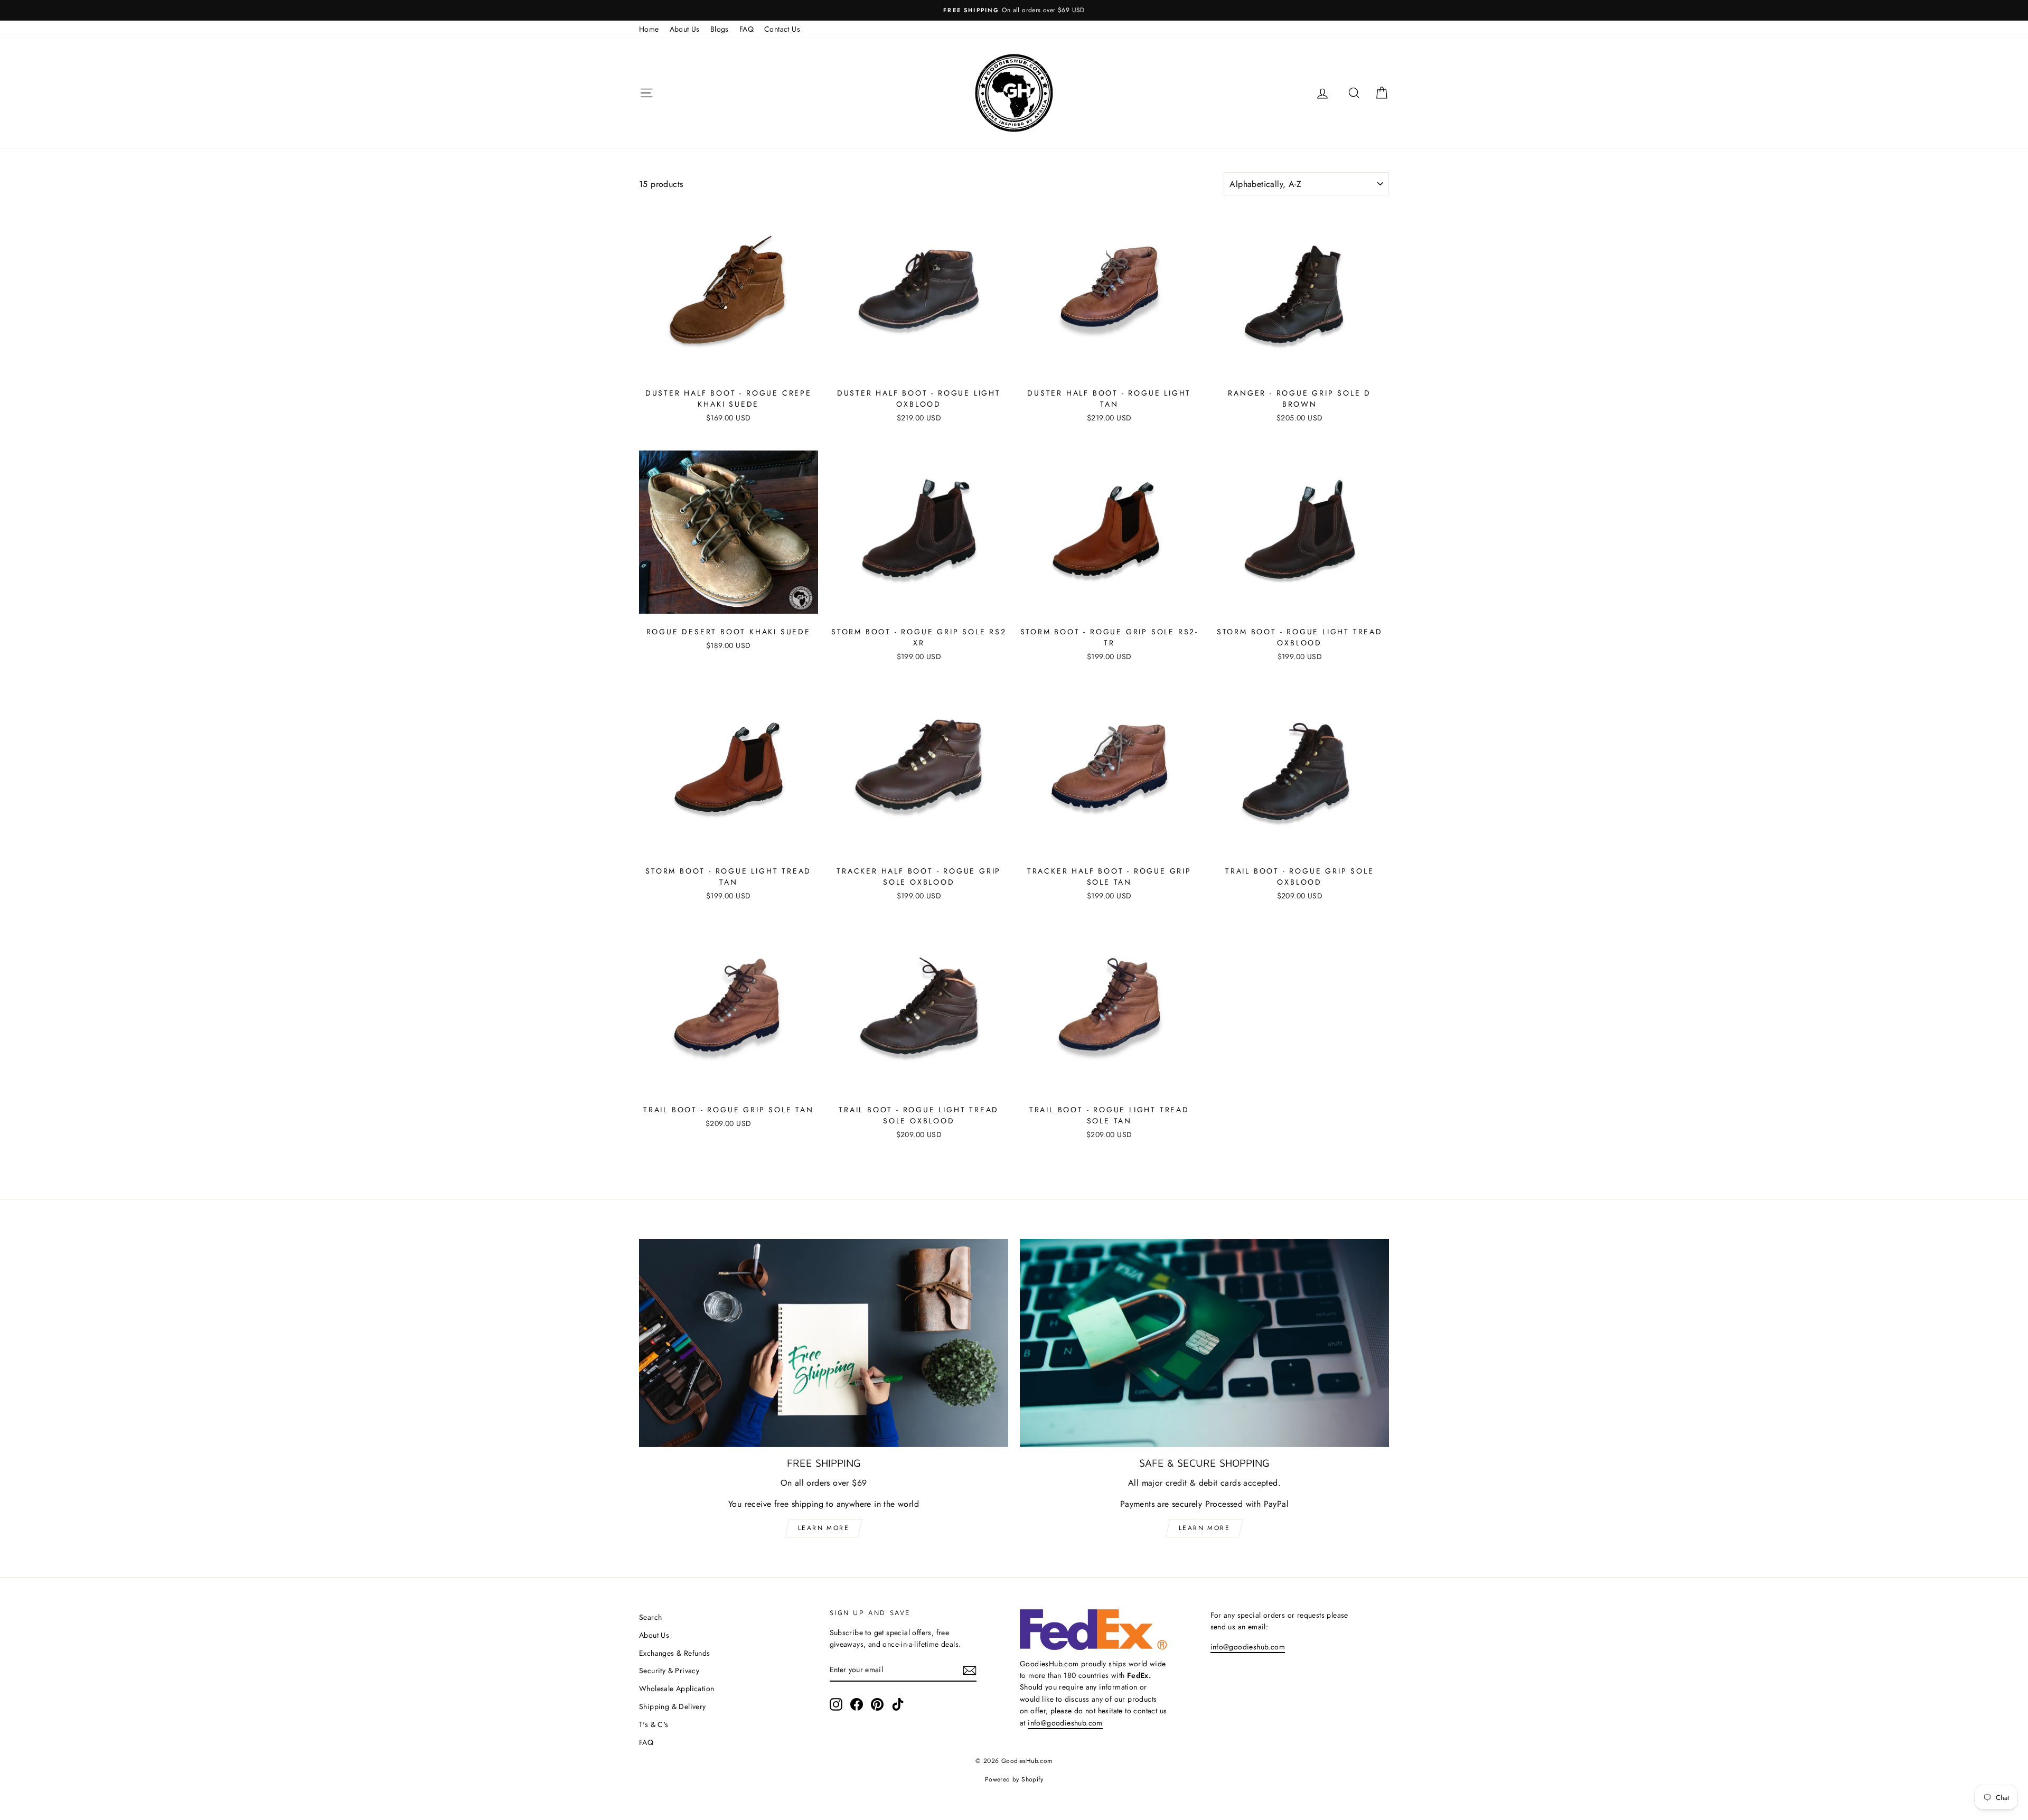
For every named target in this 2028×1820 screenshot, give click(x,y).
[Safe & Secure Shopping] (1204, 1343)
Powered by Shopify (1014, 1779)
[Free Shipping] (824, 1343)
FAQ (747, 29)
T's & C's (654, 1724)
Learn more (824, 1528)
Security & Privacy (669, 1671)
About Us (685, 29)
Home (649, 29)
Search (650, 1617)
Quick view (729, 370)
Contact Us (782, 29)
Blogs (720, 29)
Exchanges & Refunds (675, 1653)
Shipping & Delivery (673, 1706)
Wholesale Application (677, 1688)
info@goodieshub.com (1065, 1723)
